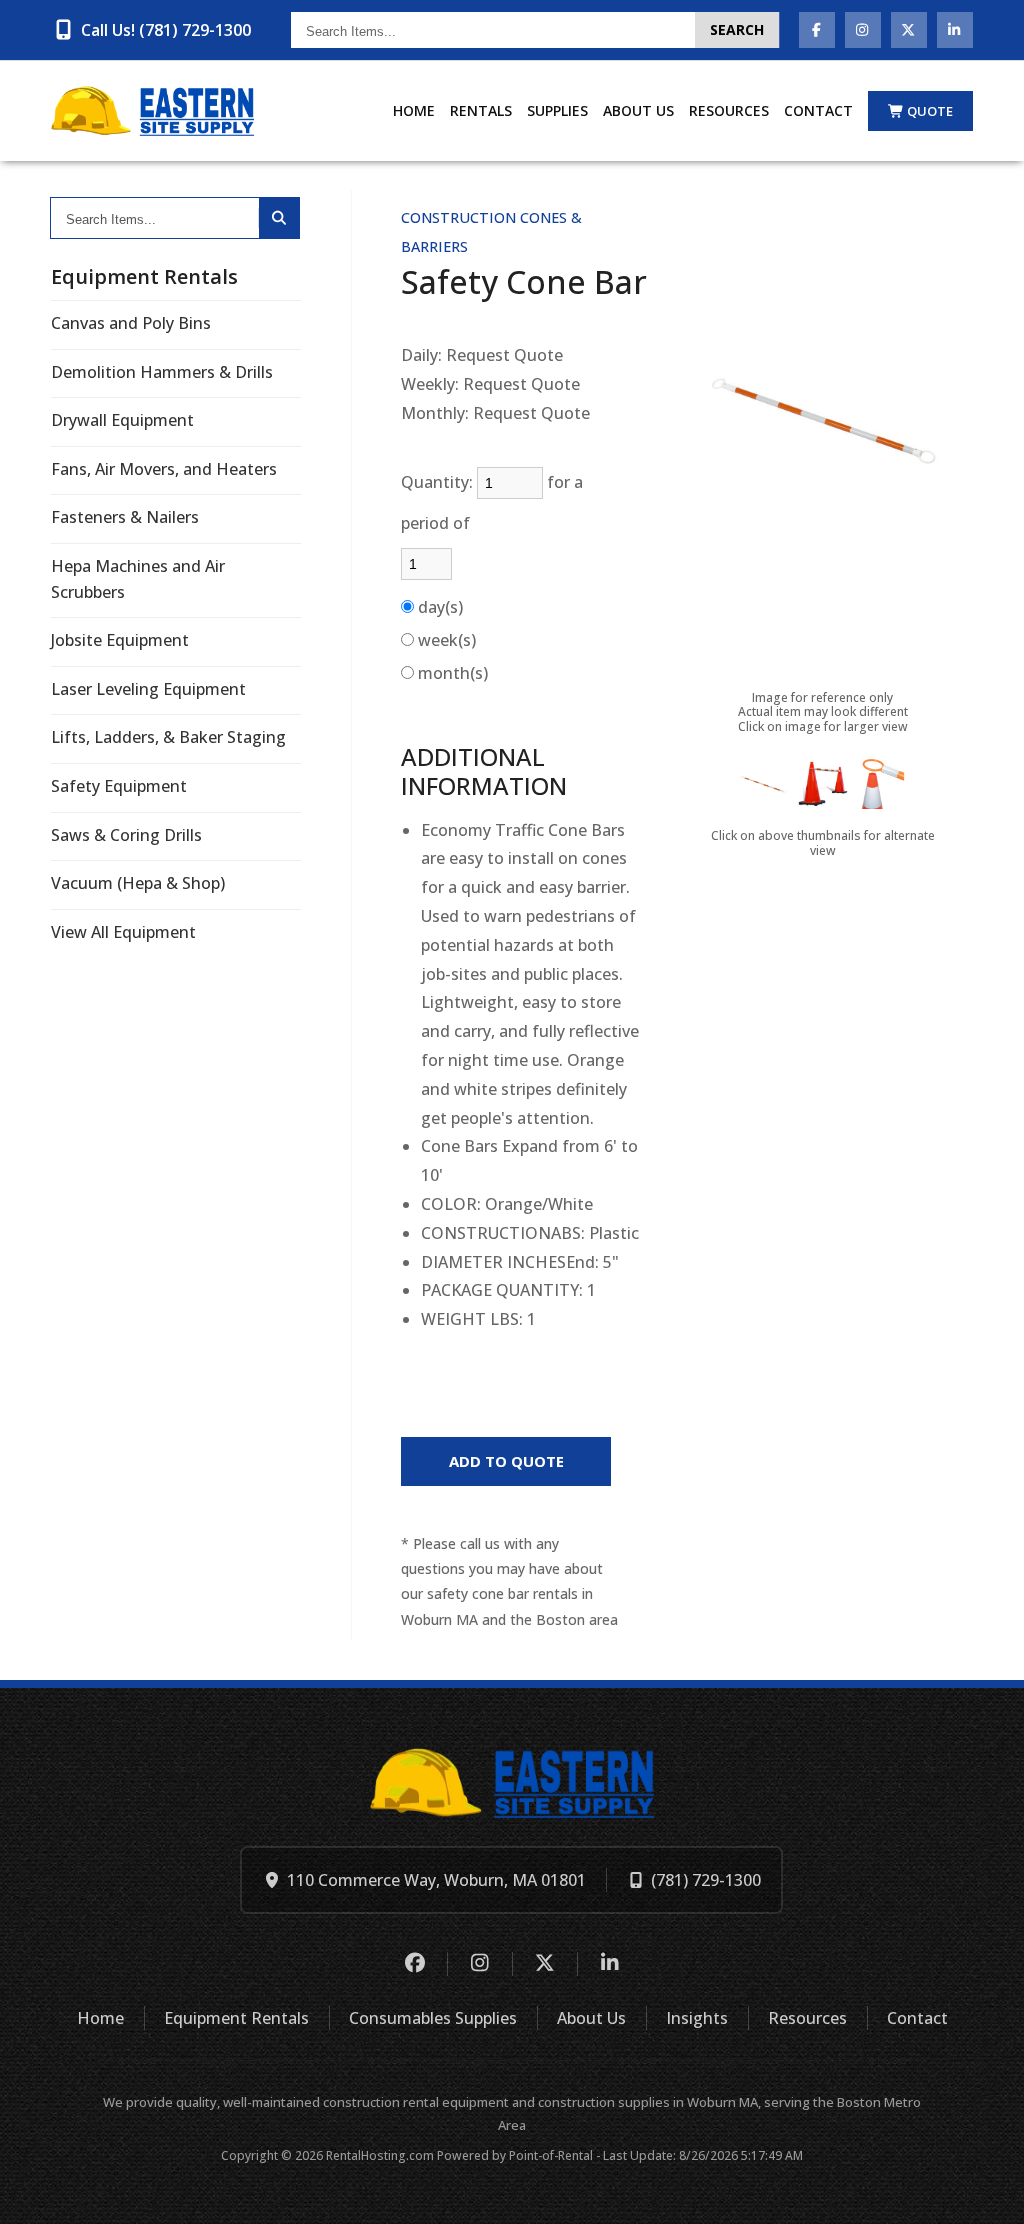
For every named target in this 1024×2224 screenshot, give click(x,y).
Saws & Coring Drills (126, 835)
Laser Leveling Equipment (148, 689)
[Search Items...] (279, 218)
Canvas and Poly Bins (131, 323)
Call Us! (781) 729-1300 (166, 30)
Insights (697, 2018)
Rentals (481, 110)
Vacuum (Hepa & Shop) (138, 883)
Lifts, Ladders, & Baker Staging (168, 737)
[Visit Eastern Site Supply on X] (544, 1964)
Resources (729, 110)
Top (986, 2193)
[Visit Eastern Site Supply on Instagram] (863, 30)
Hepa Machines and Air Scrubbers (138, 579)
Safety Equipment (119, 786)
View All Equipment (123, 932)
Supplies (557, 110)
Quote (930, 111)
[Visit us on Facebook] (414, 1964)
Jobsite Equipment (120, 640)
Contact (818, 110)
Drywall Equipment (122, 420)
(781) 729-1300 (706, 1880)
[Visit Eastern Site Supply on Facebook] (817, 30)
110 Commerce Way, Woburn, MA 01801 (436, 1880)
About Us (638, 110)
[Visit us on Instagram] (479, 1964)
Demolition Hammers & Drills (162, 372)
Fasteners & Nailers (125, 517)
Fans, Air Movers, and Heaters (164, 469)
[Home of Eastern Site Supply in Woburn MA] (152, 111)
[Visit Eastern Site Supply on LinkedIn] (955, 30)
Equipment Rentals (236, 2018)
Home (414, 110)
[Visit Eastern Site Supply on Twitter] (909, 30)
